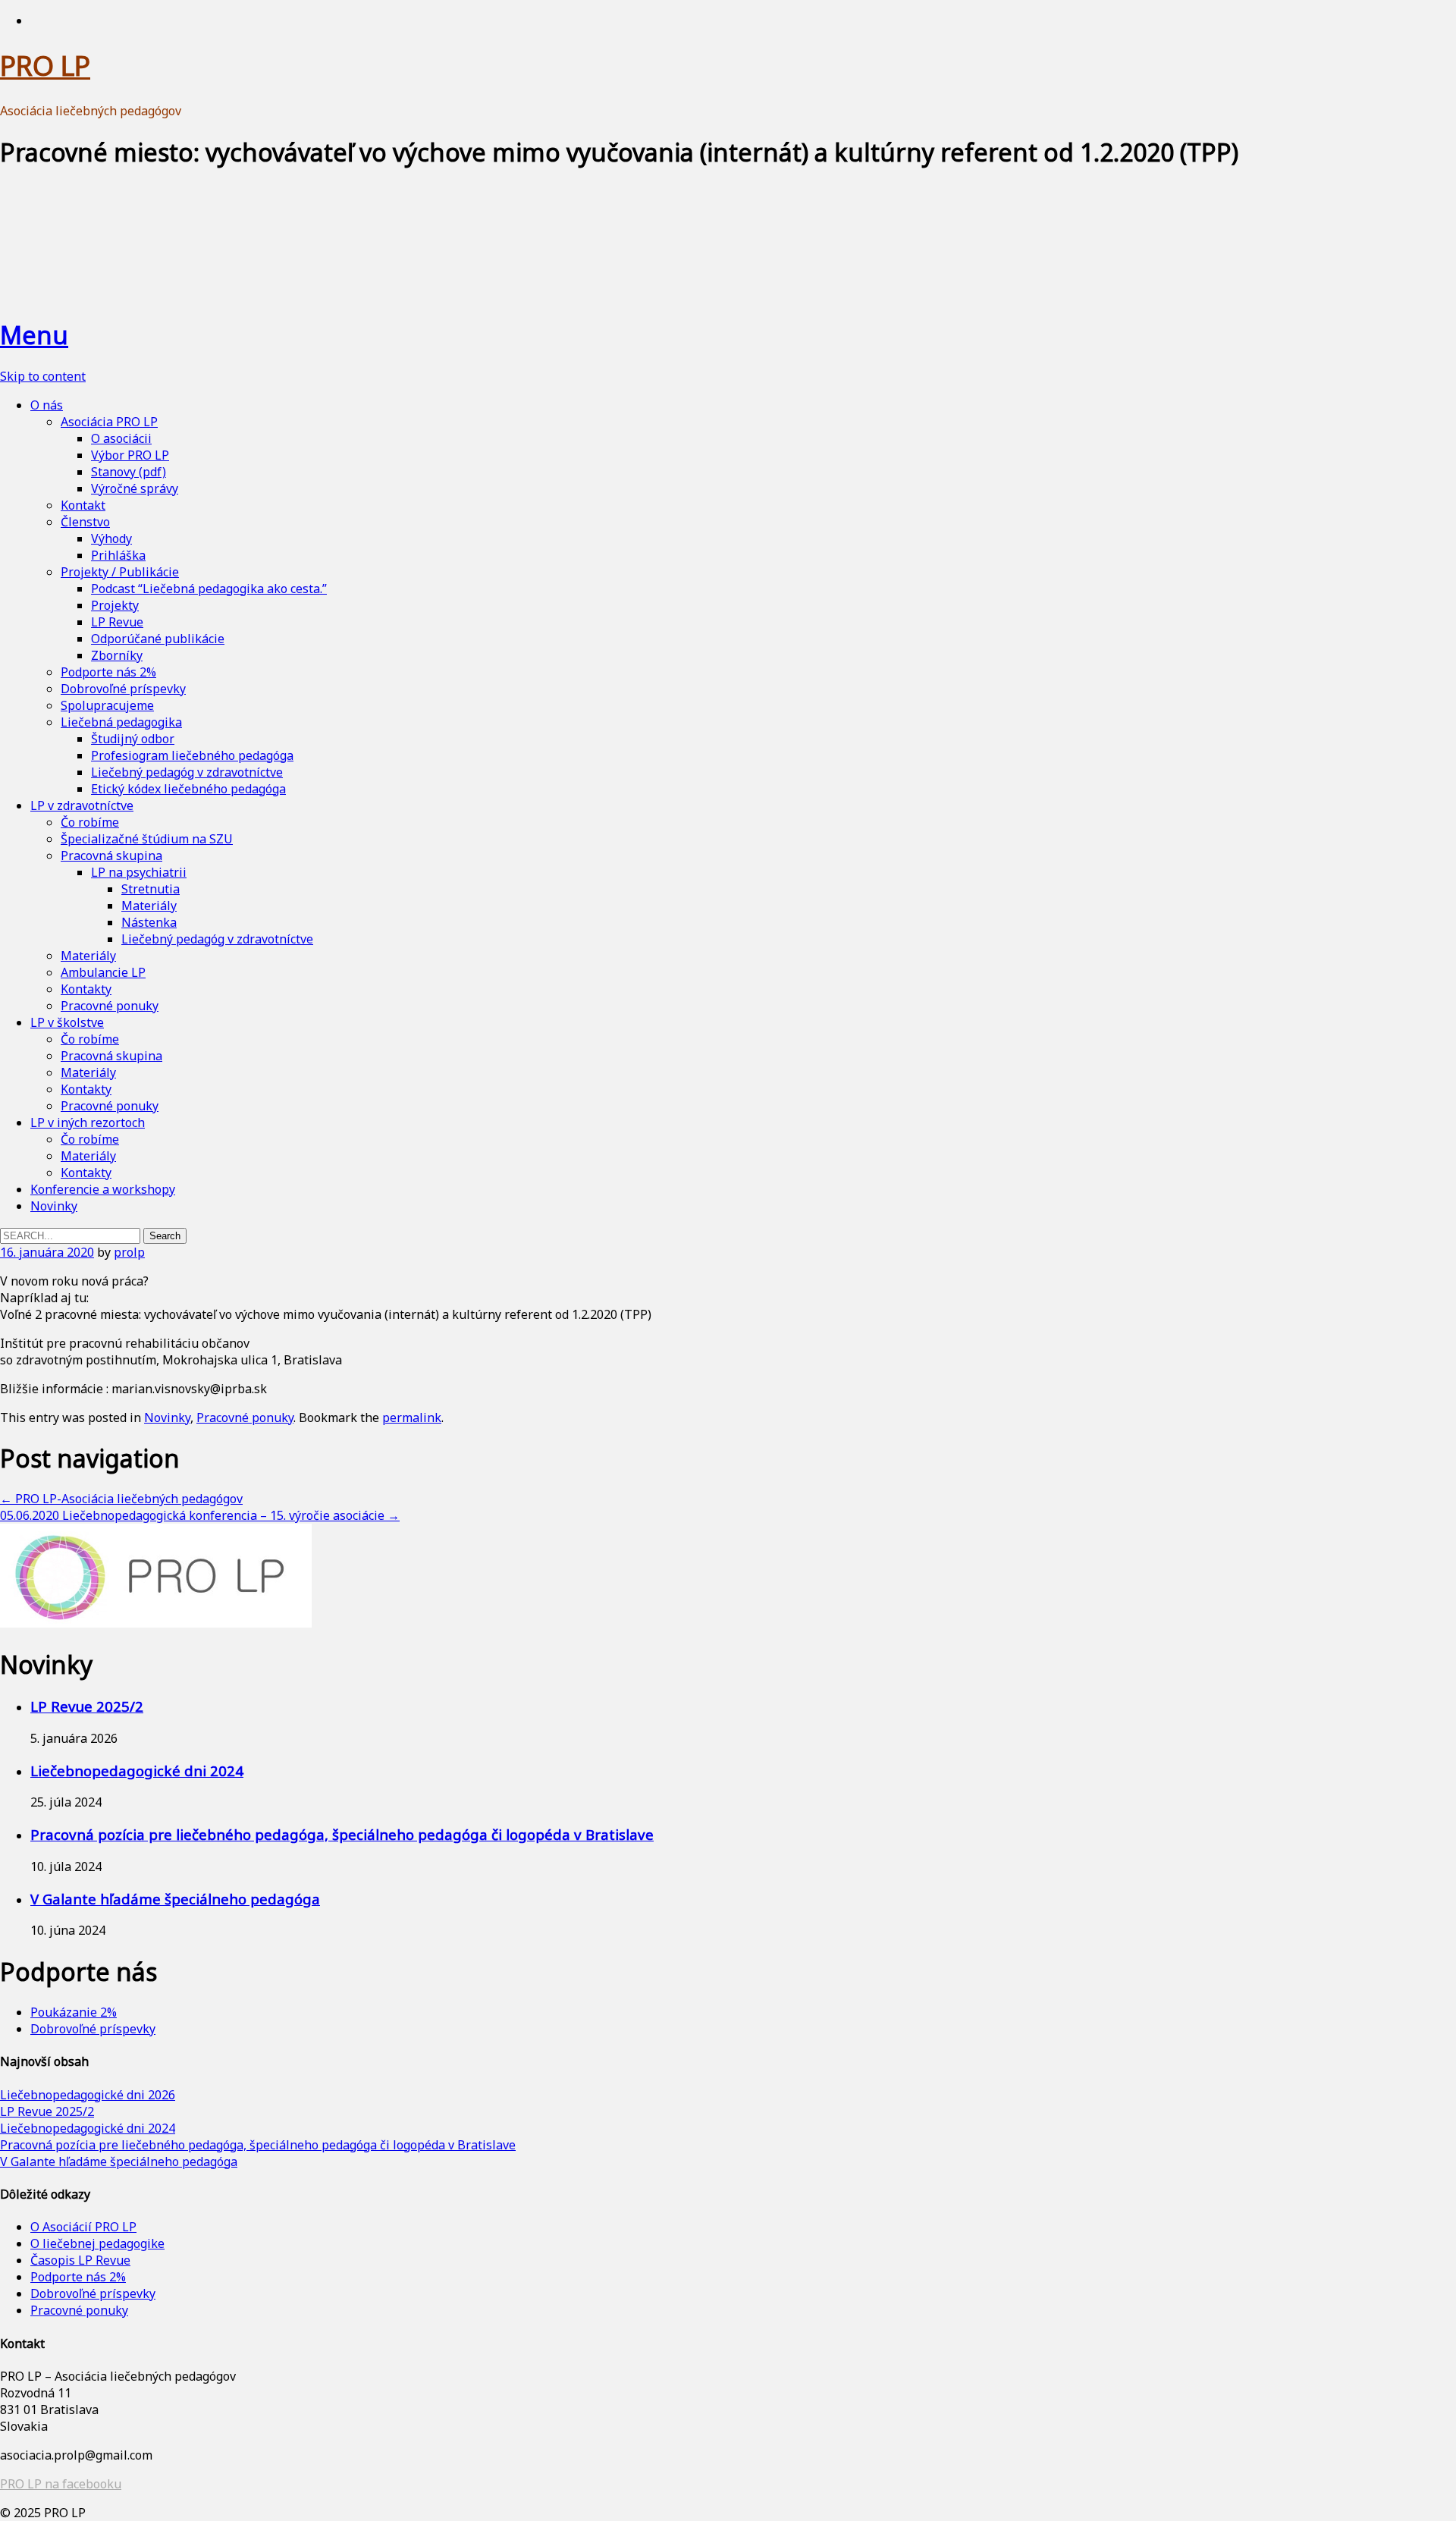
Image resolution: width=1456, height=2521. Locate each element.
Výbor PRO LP (130, 455)
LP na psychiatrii (139, 872)
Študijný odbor (133, 739)
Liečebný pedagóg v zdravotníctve (187, 772)
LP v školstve (67, 1022)
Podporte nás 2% (108, 672)
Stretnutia (151, 889)
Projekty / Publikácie (120, 572)
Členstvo (85, 522)
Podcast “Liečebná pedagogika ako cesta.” (209, 589)
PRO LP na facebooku (61, 2484)
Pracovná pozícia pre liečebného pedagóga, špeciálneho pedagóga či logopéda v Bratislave (342, 1834)
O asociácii (121, 438)
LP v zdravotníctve (82, 805)
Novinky (54, 1206)
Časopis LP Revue (80, 2260)
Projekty (115, 605)
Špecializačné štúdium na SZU (147, 839)
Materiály (149, 906)
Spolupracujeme (107, 705)
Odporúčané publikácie (158, 639)
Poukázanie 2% (74, 2012)
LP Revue (117, 622)
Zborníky (117, 655)
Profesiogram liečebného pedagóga (192, 755)
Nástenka (149, 922)
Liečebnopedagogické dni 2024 (137, 1771)
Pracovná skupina (111, 856)
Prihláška (118, 555)
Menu (34, 335)
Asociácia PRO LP (109, 422)
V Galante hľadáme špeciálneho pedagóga (175, 1899)
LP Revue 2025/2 (87, 1706)
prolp (129, 1252)
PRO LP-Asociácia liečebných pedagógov (121, 1499)
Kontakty (86, 989)
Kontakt (83, 505)
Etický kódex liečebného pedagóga (188, 789)
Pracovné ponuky (110, 1006)
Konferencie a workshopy (103, 1189)
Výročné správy (135, 488)
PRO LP (45, 66)
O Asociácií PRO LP (83, 2227)
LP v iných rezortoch (88, 1122)
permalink (412, 1417)
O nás (47, 405)
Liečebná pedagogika (121, 722)
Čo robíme (90, 822)
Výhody (111, 538)
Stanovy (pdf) (129, 472)
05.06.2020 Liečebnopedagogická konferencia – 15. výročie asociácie (200, 1515)
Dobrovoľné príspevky (123, 689)
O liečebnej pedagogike (97, 2243)
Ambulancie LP (103, 972)
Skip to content (43, 376)
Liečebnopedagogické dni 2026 (88, 2095)
